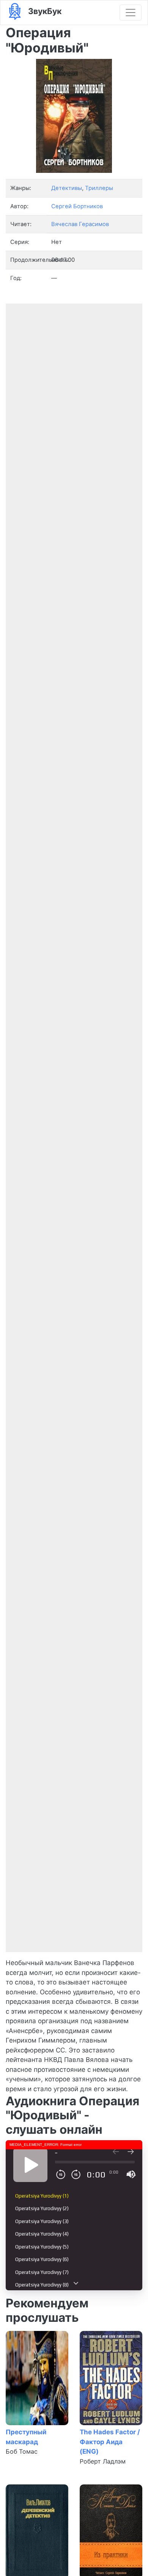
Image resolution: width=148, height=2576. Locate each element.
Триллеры (99, 188)
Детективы (67, 188)
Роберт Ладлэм (103, 2461)
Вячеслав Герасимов (80, 224)
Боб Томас (22, 2451)
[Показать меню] (131, 13)
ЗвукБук (44, 11)
